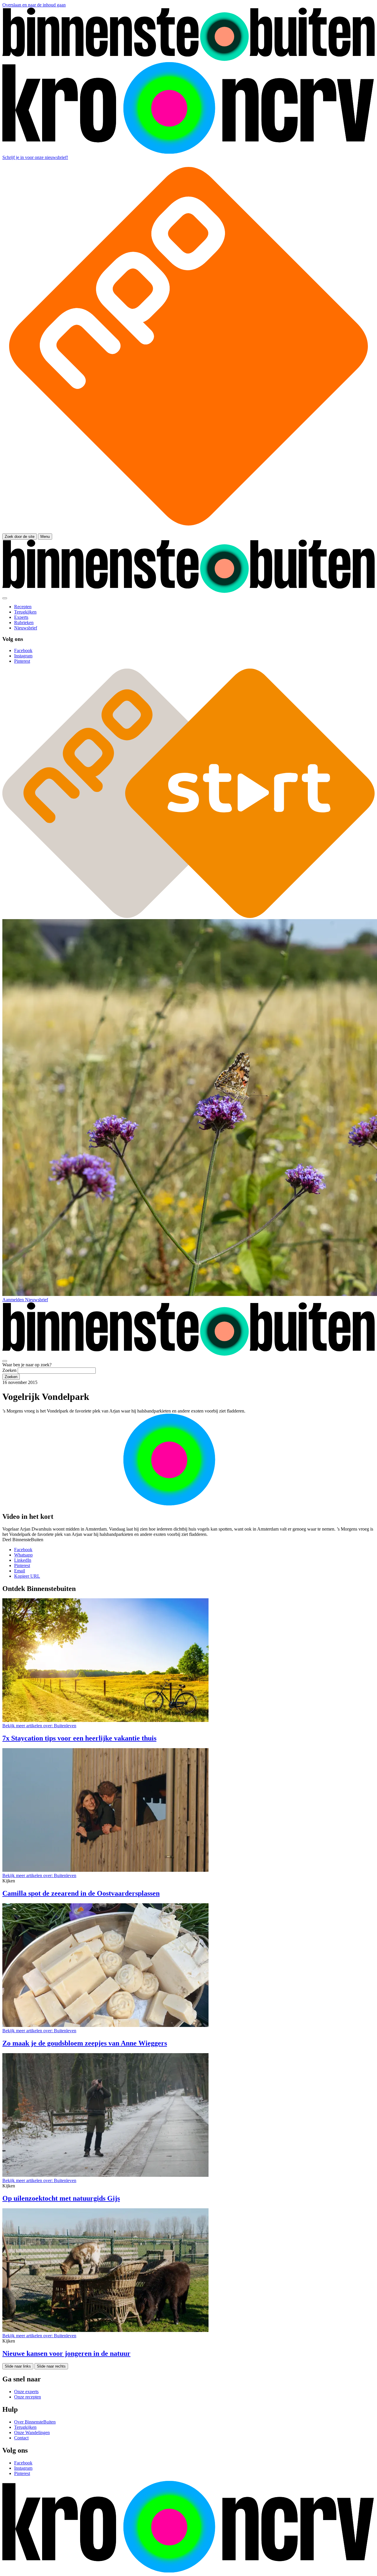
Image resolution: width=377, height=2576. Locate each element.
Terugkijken (25, 2427)
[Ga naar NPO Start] (188, 916)
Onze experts (26, 2392)
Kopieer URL (27, 1576)
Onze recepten (28, 2397)
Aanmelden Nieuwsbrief (25, 1300)
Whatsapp (23, 1555)
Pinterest (22, 1565)
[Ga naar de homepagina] (188, 59)
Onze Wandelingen (32, 2432)
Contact (21, 2438)
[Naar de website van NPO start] (188, 531)
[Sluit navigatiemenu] (5, 598)
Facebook (23, 1550)
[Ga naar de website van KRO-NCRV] (188, 152)
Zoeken (9, 1370)
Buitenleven (39, 1726)
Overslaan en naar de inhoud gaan (34, 5)
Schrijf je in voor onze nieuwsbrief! (35, 157)
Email (20, 1571)
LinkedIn (23, 1560)
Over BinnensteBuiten (35, 2422)
